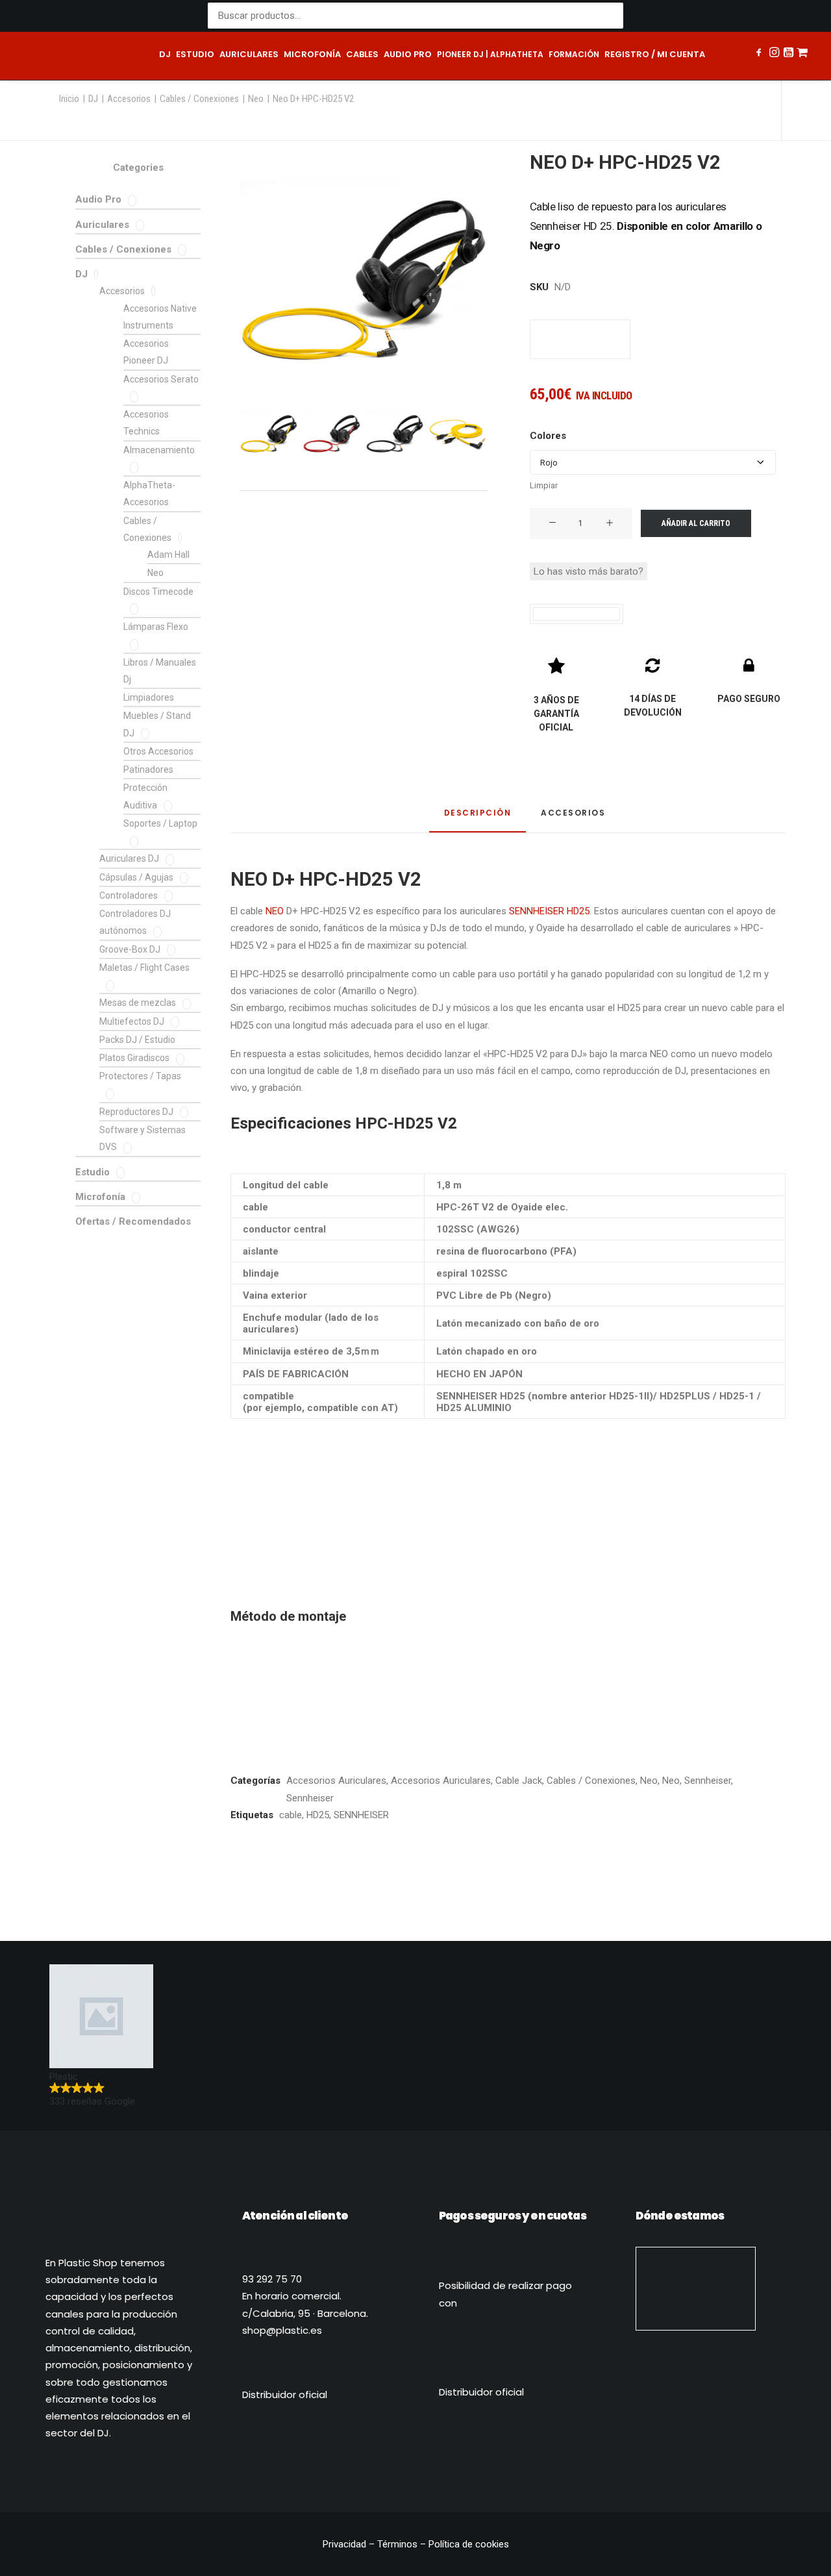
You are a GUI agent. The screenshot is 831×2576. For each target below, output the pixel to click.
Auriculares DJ (129, 858)
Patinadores (148, 769)
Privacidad (346, 2544)
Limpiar (544, 485)
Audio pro (408, 54)
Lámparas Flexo (156, 627)
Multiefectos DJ (132, 1021)
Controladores (129, 895)
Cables (362, 54)
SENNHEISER (361, 1815)
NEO (275, 911)
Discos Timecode (158, 592)
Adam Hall (168, 555)
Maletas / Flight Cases (144, 968)
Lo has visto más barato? (589, 571)
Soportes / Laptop (160, 823)
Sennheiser (708, 1781)
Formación (574, 54)
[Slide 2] (332, 432)
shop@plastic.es (282, 2330)
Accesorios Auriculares (336, 1781)
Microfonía (312, 54)
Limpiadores (149, 697)
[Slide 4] (458, 432)
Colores (548, 436)
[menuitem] (165, 56)
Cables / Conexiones (199, 99)
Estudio (195, 54)
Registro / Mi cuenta (655, 54)
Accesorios (129, 99)
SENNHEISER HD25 (549, 911)
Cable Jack (519, 1781)
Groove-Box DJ (130, 949)
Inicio (69, 99)
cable (291, 1815)
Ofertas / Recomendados (133, 1221)
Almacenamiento (159, 450)
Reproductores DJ (136, 1112)
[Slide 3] (395, 432)
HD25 (318, 1815)
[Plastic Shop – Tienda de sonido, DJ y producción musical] (78, 56)
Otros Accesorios (158, 751)
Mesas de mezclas (138, 1003)
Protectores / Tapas (140, 1076)
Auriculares (249, 54)
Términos (397, 2544)
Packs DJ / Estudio (137, 1040)
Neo (256, 99)
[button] (760, 54)
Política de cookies (469, 2544)
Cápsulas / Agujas (136, 877)
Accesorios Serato (161, 379)
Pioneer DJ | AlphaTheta (490, 54)
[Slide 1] (269, 432)
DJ (165, 54)
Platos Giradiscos (134, 1058)
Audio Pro (98, 199)
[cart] (802, 56)
